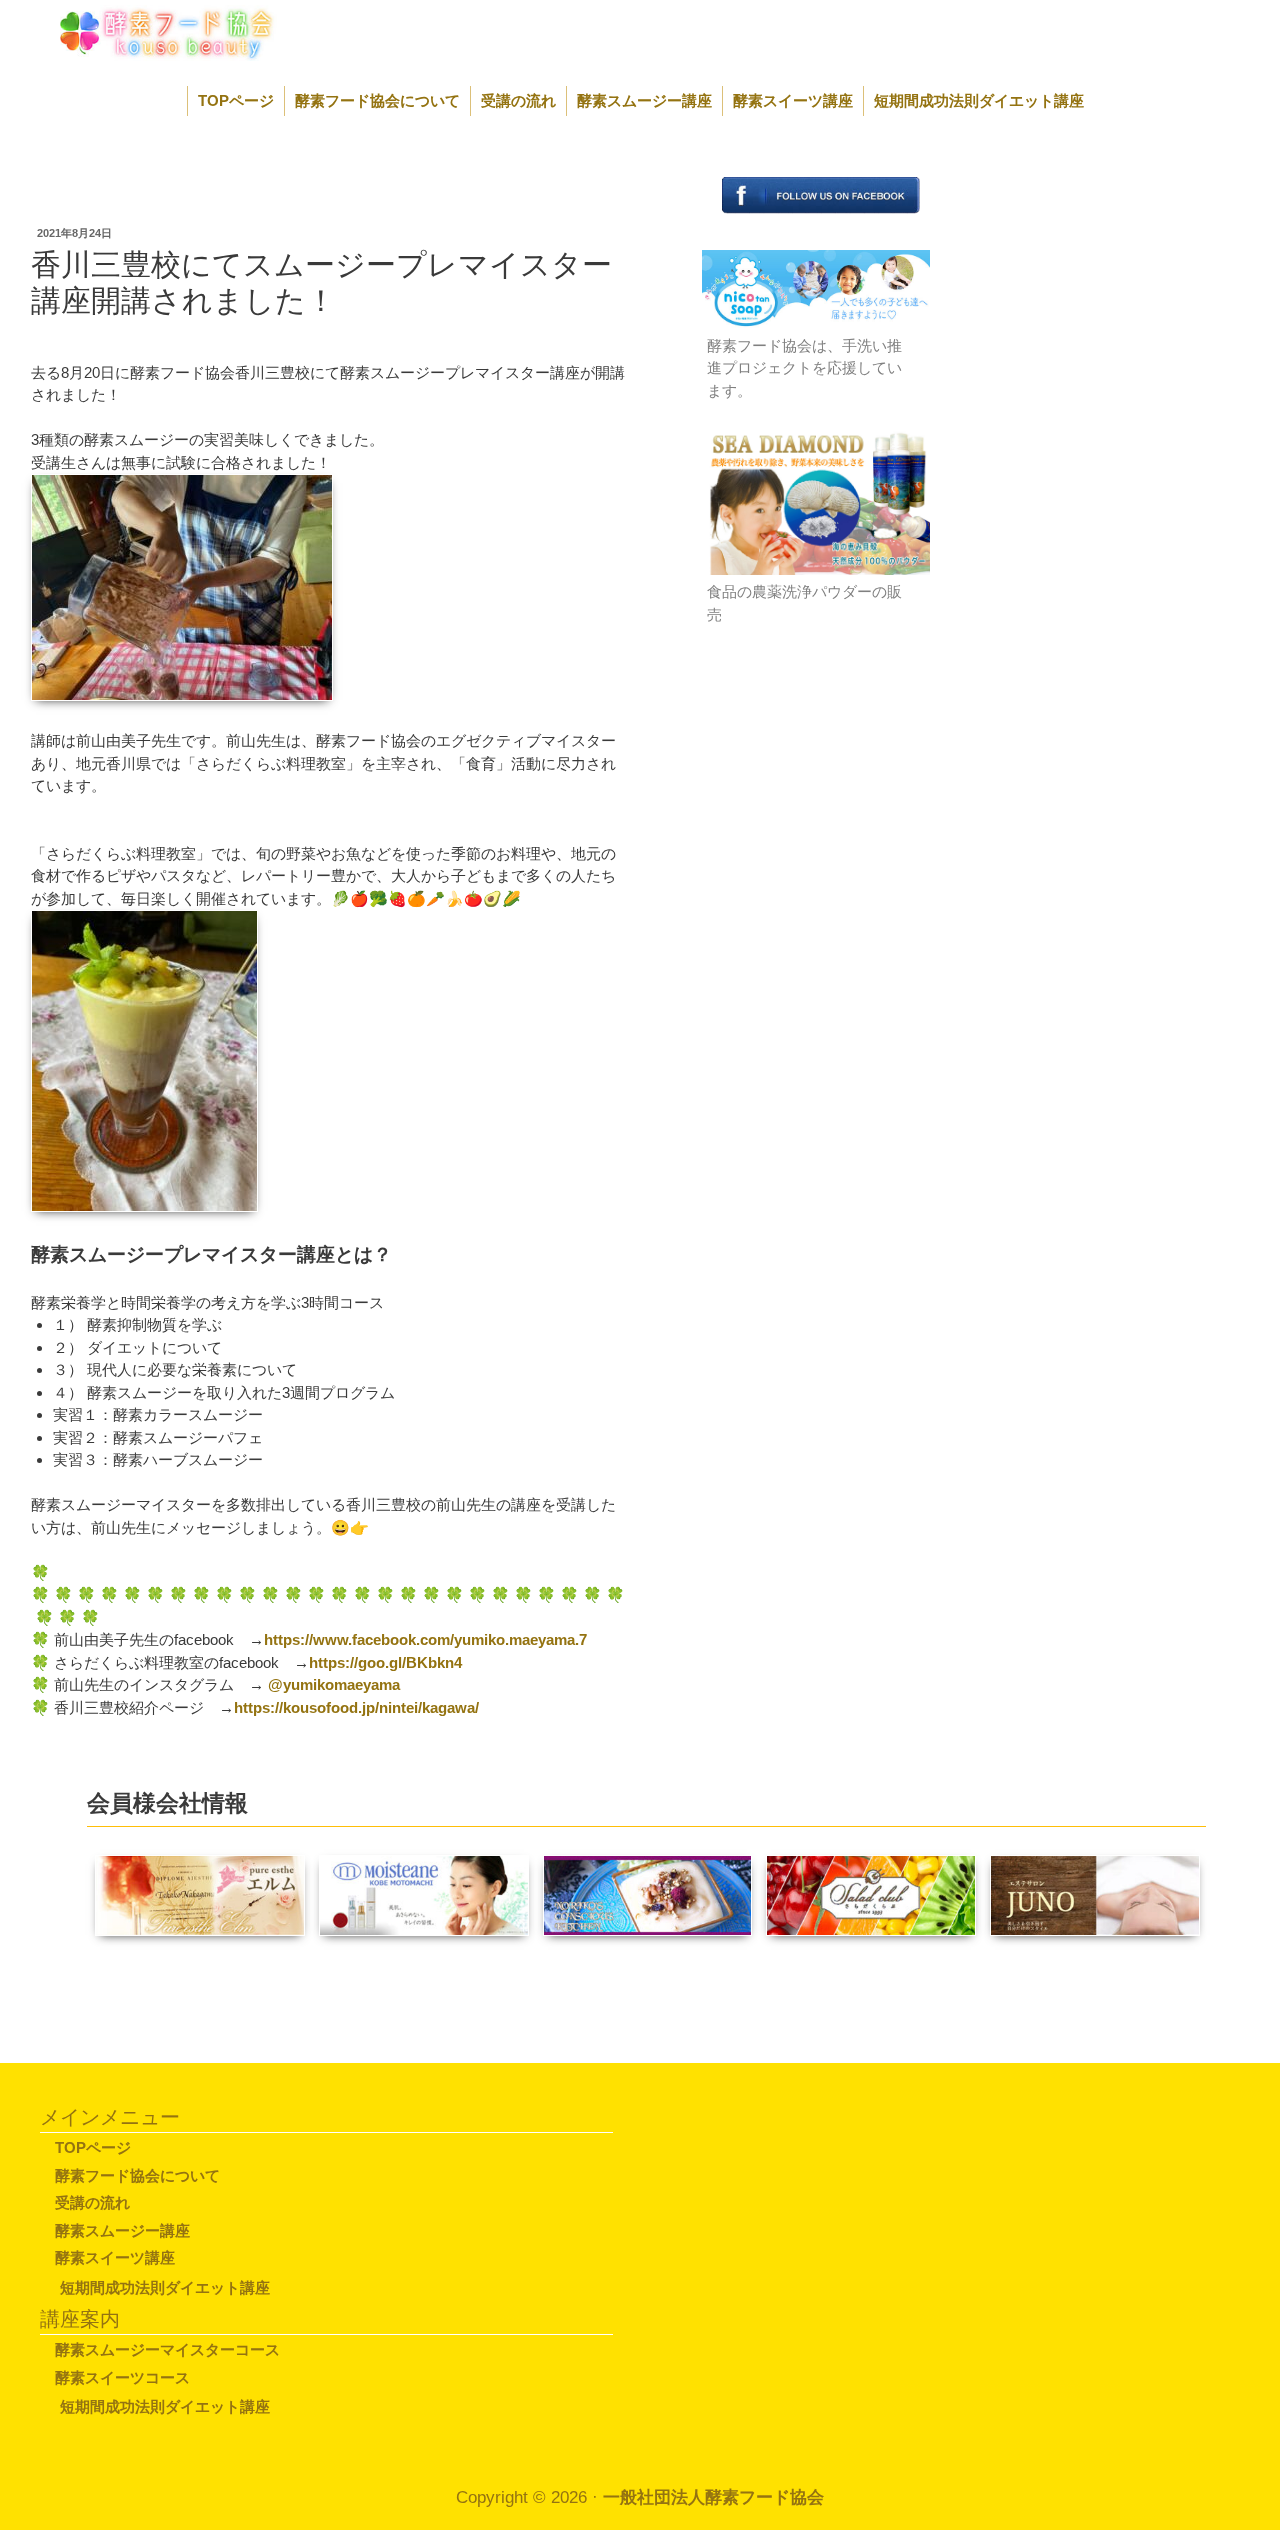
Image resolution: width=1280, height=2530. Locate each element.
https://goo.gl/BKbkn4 (385, 1662)
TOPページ (236, 100)
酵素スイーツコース (122, 2377)
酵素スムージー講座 (644, 100)
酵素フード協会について (377, 100)
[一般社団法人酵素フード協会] (143, 31)
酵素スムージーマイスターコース (167, 2349)
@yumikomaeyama (334, 1684)
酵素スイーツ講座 (793, 100)
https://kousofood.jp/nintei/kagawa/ (356, 1707)
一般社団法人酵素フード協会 (713, 2497)
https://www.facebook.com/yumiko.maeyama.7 (425, 1639)
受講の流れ (518, 100)
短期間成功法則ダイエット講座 (979, 100)
